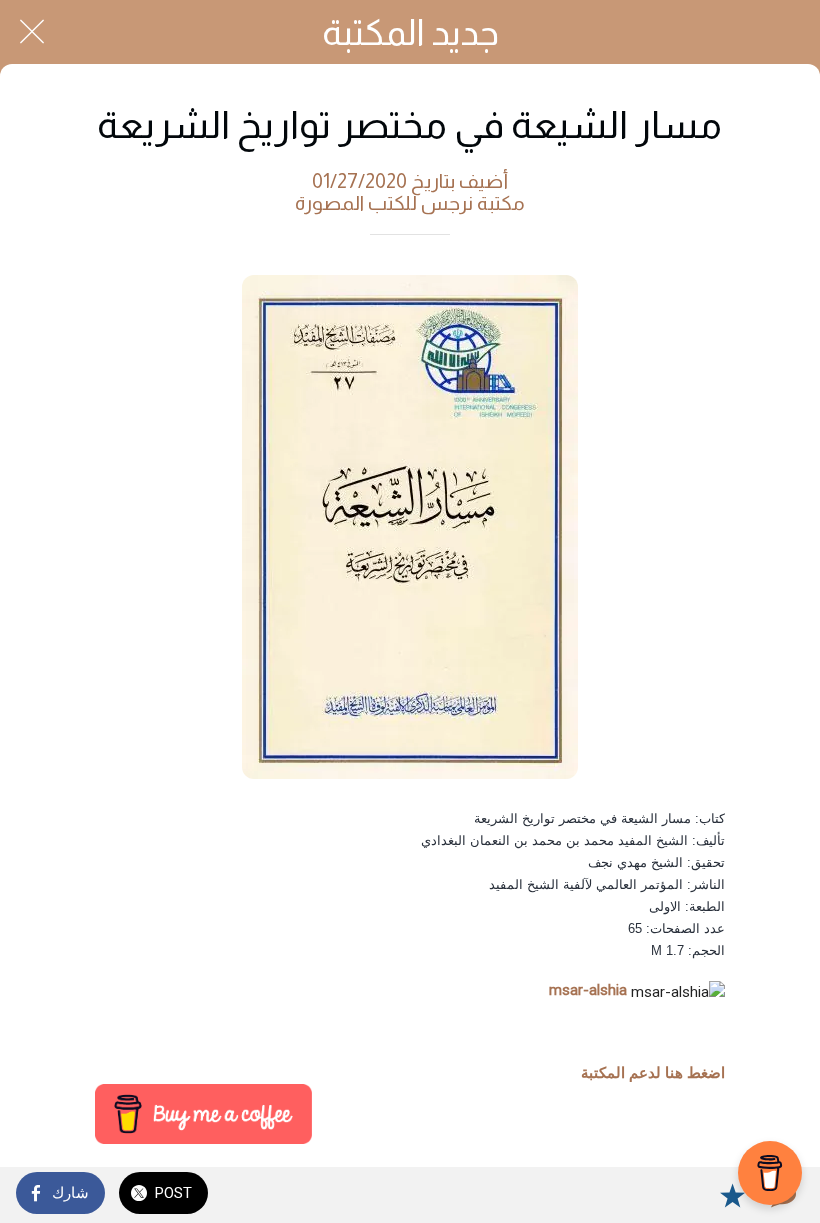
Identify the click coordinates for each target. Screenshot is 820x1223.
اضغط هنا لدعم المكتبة (653, 1073)
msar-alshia (588, 990)
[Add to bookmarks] (732, 1195)
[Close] (32, 32)
